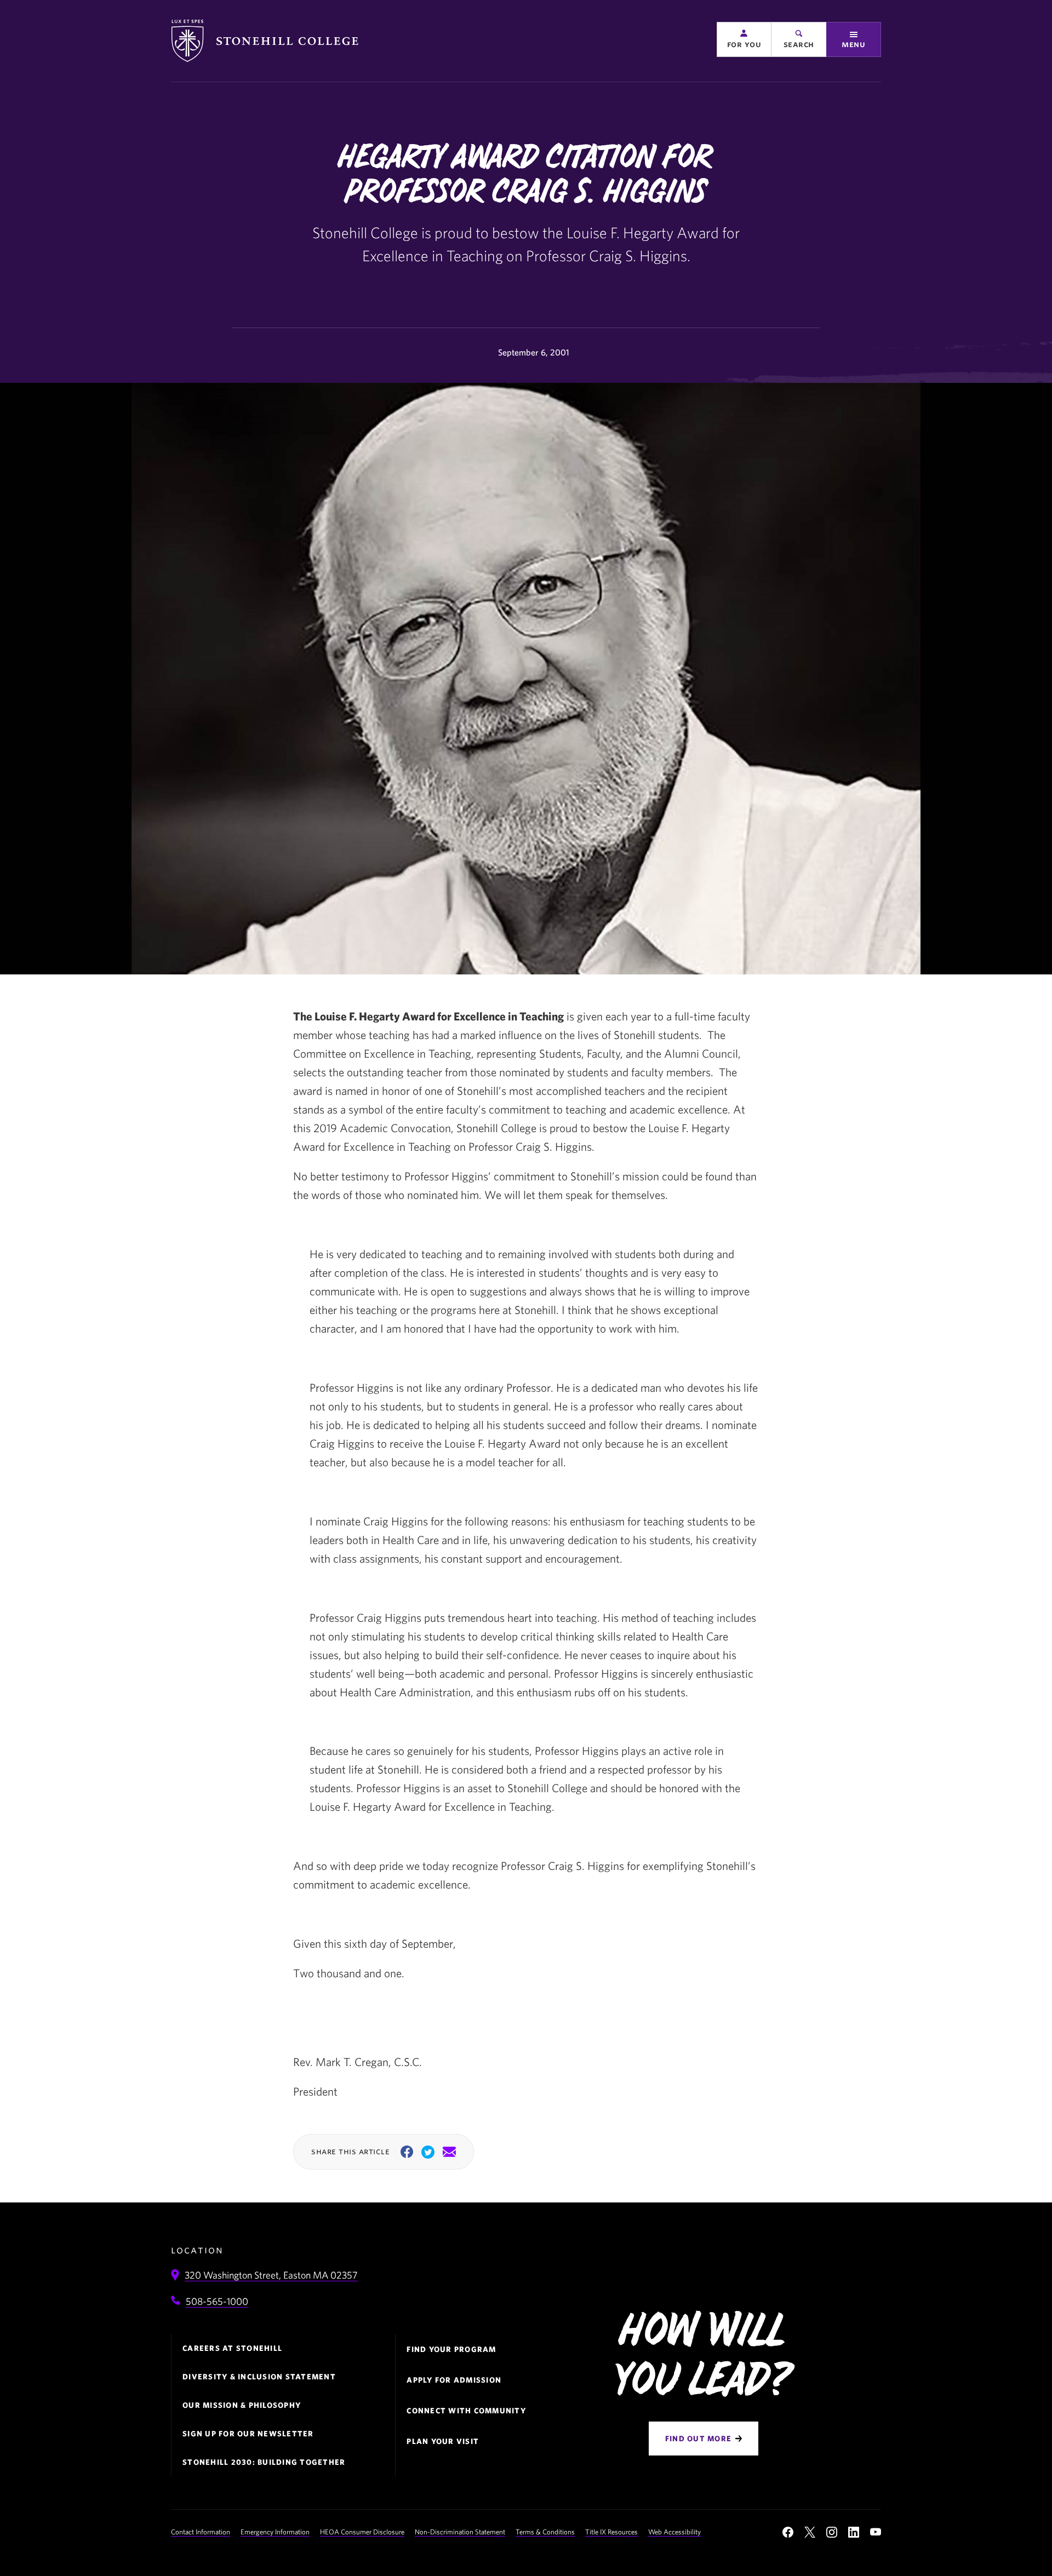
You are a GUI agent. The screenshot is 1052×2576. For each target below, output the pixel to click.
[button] (744, 39)
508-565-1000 (217, 2301)
